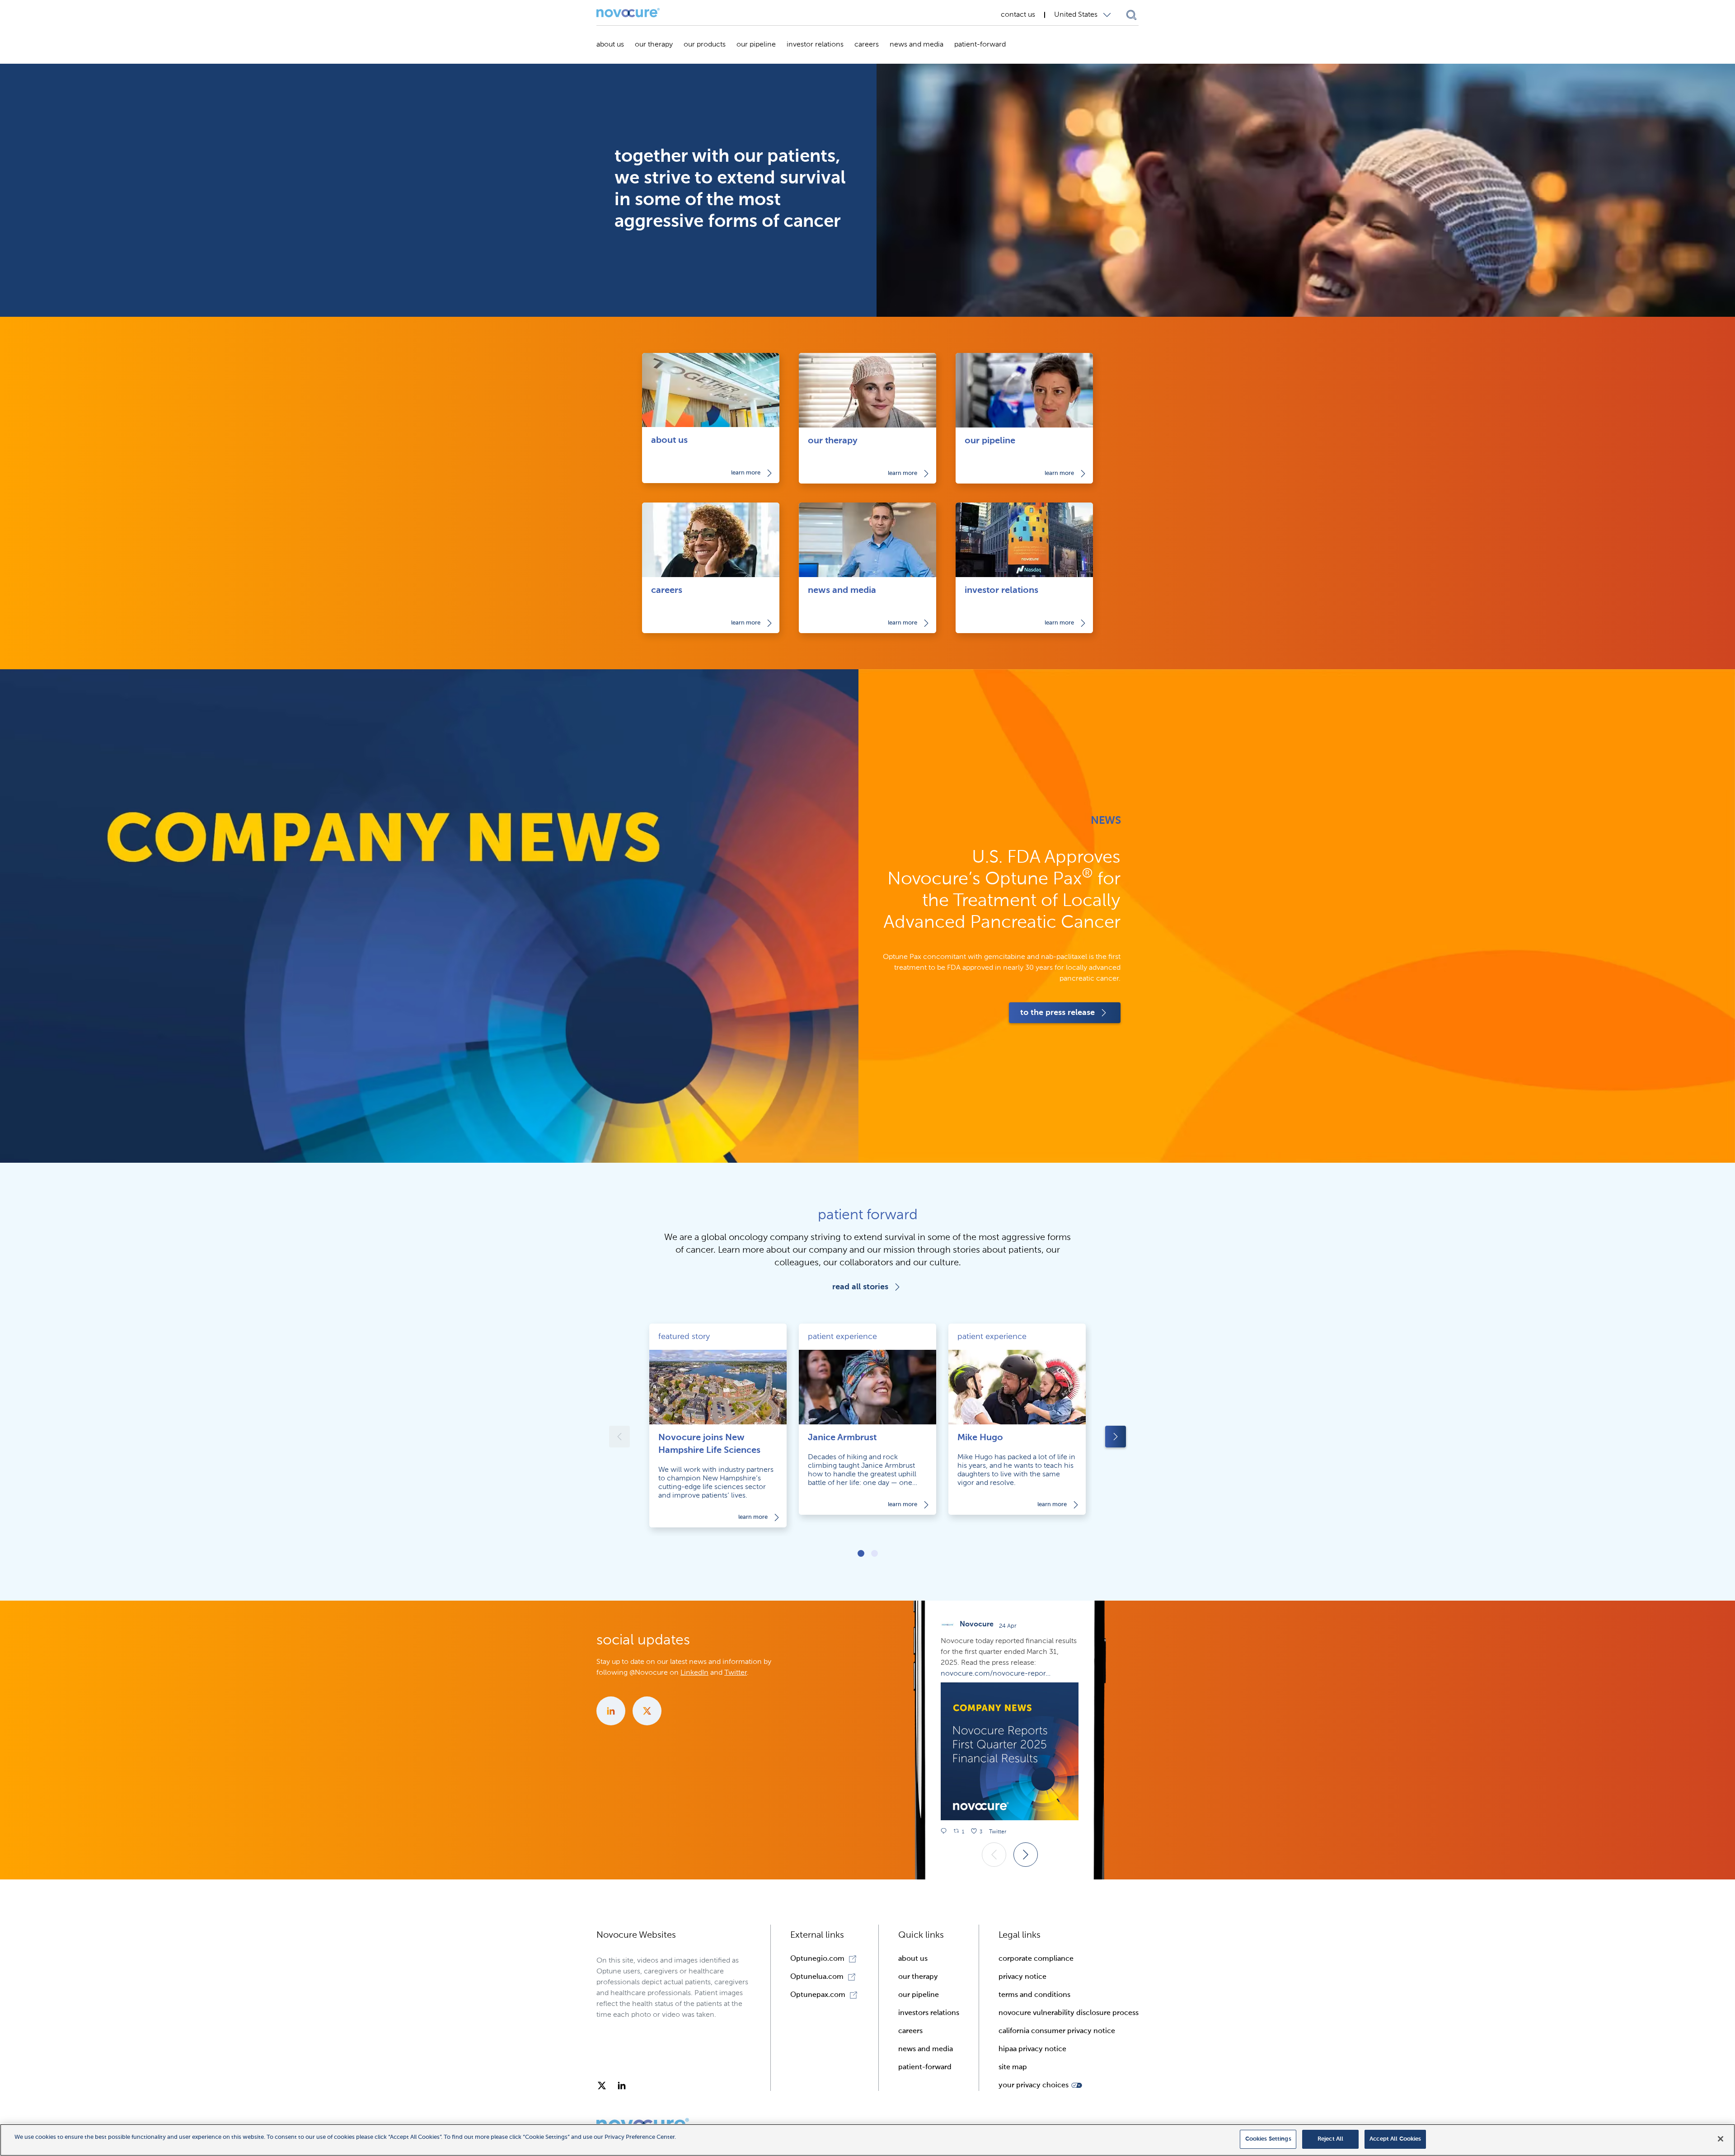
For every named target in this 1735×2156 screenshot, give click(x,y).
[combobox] (1085, 15)
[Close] (1721, 2139)
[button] (1040, 2086)
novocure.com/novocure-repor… (996, 1674)
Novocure (977, 1625)
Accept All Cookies (1395, 2139)
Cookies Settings (1268, 2139)
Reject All (1330, 2139)
